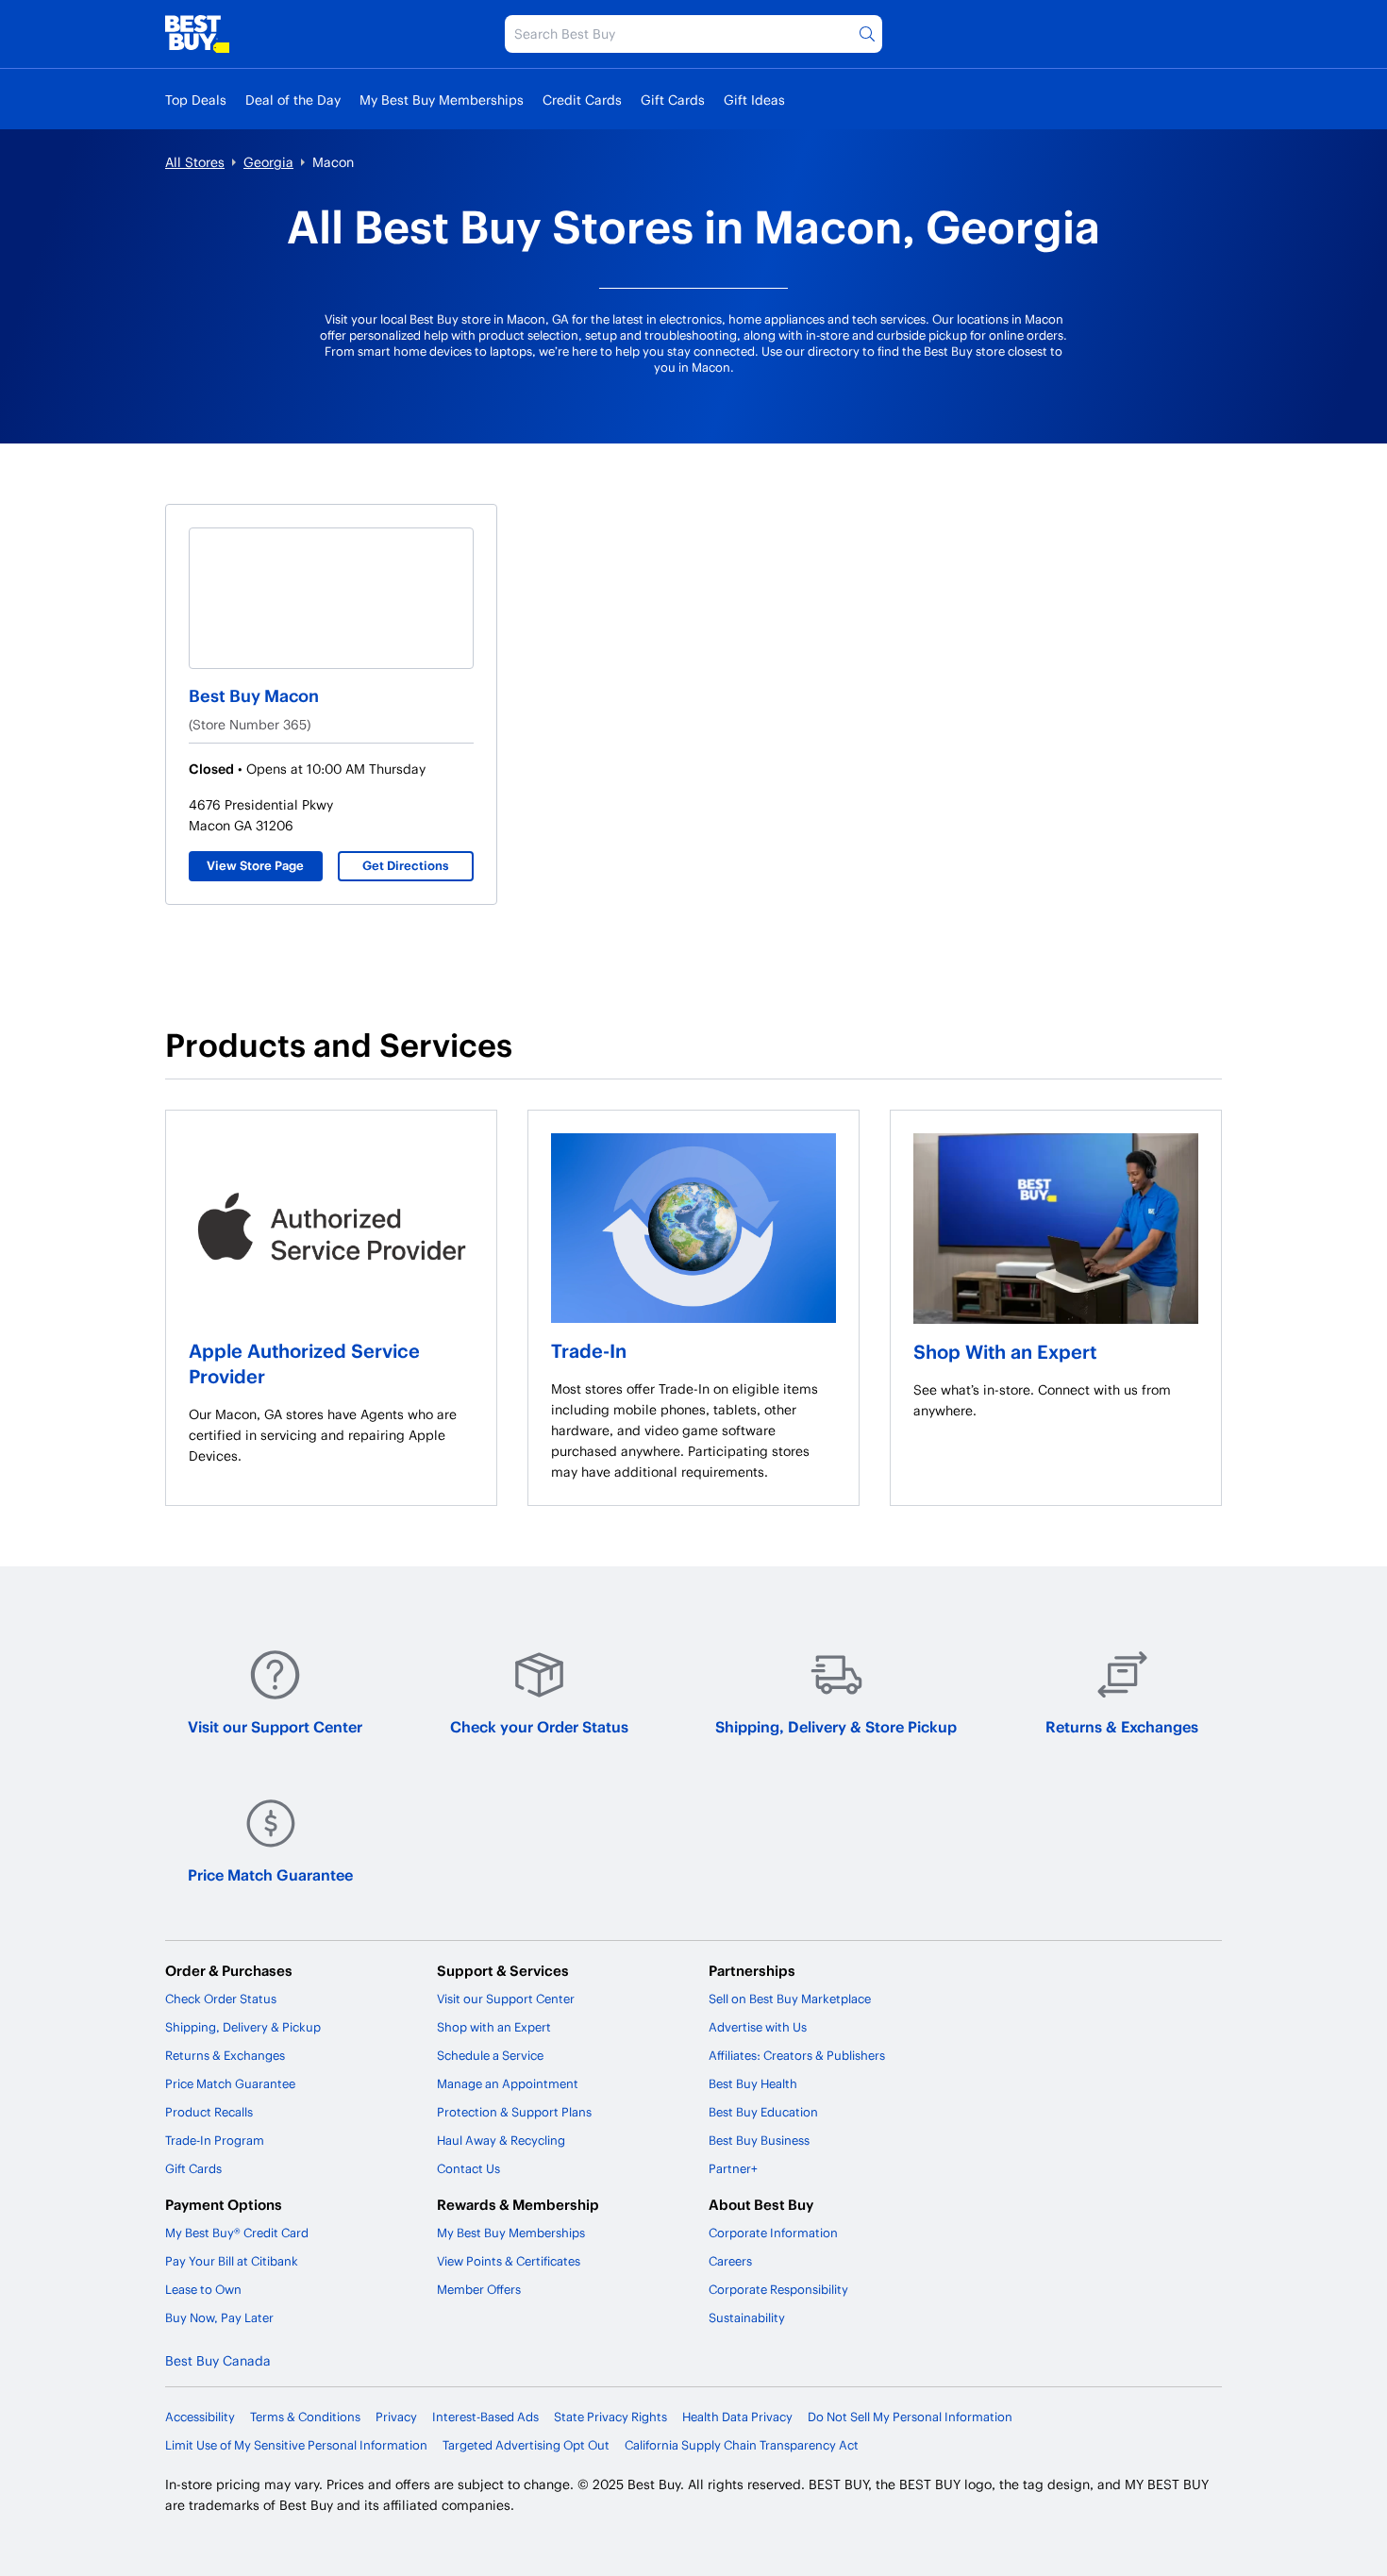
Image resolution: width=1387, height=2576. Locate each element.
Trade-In (589, 1350)
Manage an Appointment (508, 2083)
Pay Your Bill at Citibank (232, 2261)
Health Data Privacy (737, 2417)
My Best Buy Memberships (442, 100)
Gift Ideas (754, 100)
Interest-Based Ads (485, 2417)
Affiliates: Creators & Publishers (797, 2055)
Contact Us (468, 2168)
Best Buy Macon (254, 695)
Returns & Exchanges (1122, 1726)
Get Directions (406, 865)
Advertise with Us (758, 2027)
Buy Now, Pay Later (219, 2317)
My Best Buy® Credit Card (237, 2233)
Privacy (396, 2417)
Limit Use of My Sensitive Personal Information (296, 2445)
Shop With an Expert (1005, 1351)
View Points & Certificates (509, 2261)
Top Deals (196, 100)
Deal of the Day (293, 100)
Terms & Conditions (305, 2417)
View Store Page (255, 865)
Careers (730, 2261)
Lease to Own (203, 2289)
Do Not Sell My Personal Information (910, 2417)
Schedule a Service (490, 2055)
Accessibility (200, 2417)
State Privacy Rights (610, 2417)
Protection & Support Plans (514, 2112)
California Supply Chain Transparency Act (742, 2445)
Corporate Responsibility (778, 2289)
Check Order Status (221, 1999)
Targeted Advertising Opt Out (526, 2445)
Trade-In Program (215, 2140)
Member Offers (479, 2289)
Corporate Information (773, 2233)
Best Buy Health (753, 2083)
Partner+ (733, 2168)
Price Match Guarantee (270, 1874)
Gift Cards (673, 100)
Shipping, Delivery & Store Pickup (836, 1726)
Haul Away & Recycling (501, 2140)
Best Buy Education (763, 2112)
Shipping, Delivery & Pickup (243, 2027)
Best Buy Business (759, 2140)
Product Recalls (209, 2112)
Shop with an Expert (494, 2027)
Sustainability (747, 2317)
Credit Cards (582, 100)
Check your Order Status (539, 1726)
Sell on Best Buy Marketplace (790, 1999)
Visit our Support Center (275, 1726)
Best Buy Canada (218, 2360)
